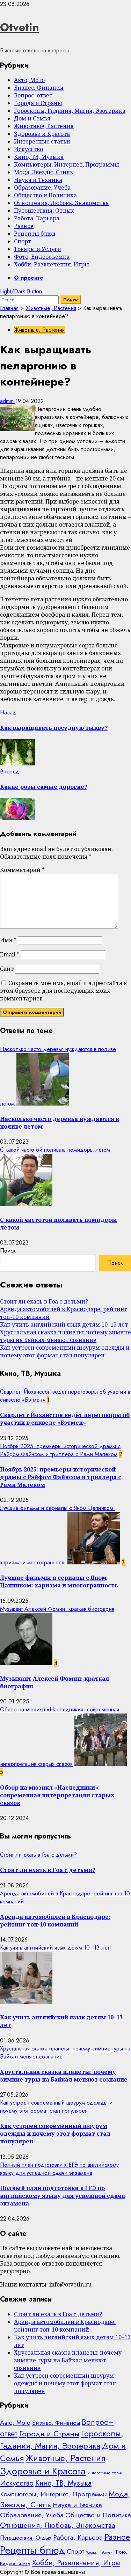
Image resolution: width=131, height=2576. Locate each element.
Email (10, 954)
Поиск (8, 1251)
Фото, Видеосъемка (42, 257)
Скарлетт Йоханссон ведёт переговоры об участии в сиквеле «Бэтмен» (65, 1419)
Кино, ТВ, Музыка (39, 157)
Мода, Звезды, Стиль (43, 172)
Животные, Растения (44, 126)
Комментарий (22, 870)
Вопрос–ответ (33, 95)
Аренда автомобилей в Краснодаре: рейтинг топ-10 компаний (55, 1921)
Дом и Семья (32, 118)
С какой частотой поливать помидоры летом (55, 1150)
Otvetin (20, 27)
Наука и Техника (38, 180)
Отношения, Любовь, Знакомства (61, 203)
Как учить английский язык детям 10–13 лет (64, 1324)
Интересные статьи (42, 141)
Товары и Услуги (38, 249)
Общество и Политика (45, 195)
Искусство (28, 149)
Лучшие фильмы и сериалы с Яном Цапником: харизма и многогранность (59, 1581)
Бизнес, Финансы (39, 88)
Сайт (7, 969)
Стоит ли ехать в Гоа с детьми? (44, 1301)
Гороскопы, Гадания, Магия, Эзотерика (70, 111)
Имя (8, 940)
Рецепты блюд (35, 234)
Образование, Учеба (42, 188)
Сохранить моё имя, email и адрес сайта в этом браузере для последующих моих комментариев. (63, 991)
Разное (24, 226)
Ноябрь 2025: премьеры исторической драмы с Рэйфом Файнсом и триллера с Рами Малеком (60, 1450)
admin (8, 401)
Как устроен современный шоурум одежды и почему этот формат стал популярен (65, 1351)
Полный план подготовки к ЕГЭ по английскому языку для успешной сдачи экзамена (59, 2169)
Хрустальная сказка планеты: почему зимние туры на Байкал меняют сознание (65, 1336)
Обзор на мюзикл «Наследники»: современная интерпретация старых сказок (57, 1795)
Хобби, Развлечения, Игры (52, 264)
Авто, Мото (29, 80)
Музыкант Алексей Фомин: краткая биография (57, 1609)
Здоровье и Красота (42, 134)
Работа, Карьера (37, 218)
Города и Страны (38, 103)
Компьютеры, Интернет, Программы (67, 164)
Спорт (23, 241)
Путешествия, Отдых (44, 211)
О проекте (29, 278)
